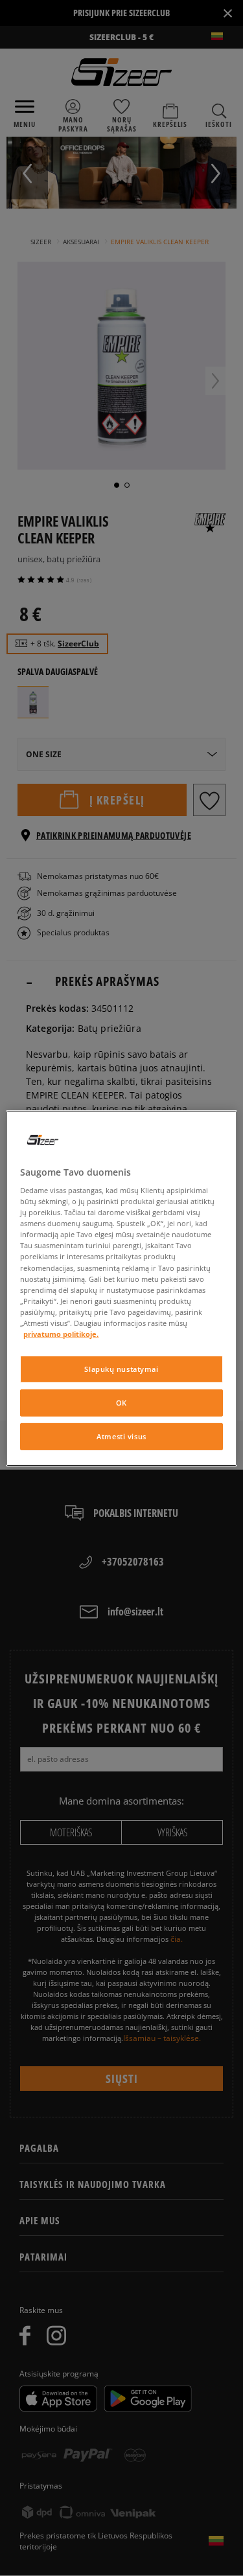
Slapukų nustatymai (121, 1369)
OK (121, 1403)
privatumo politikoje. (61, 1334)
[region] (121, 1288)
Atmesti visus (121, 1436)
